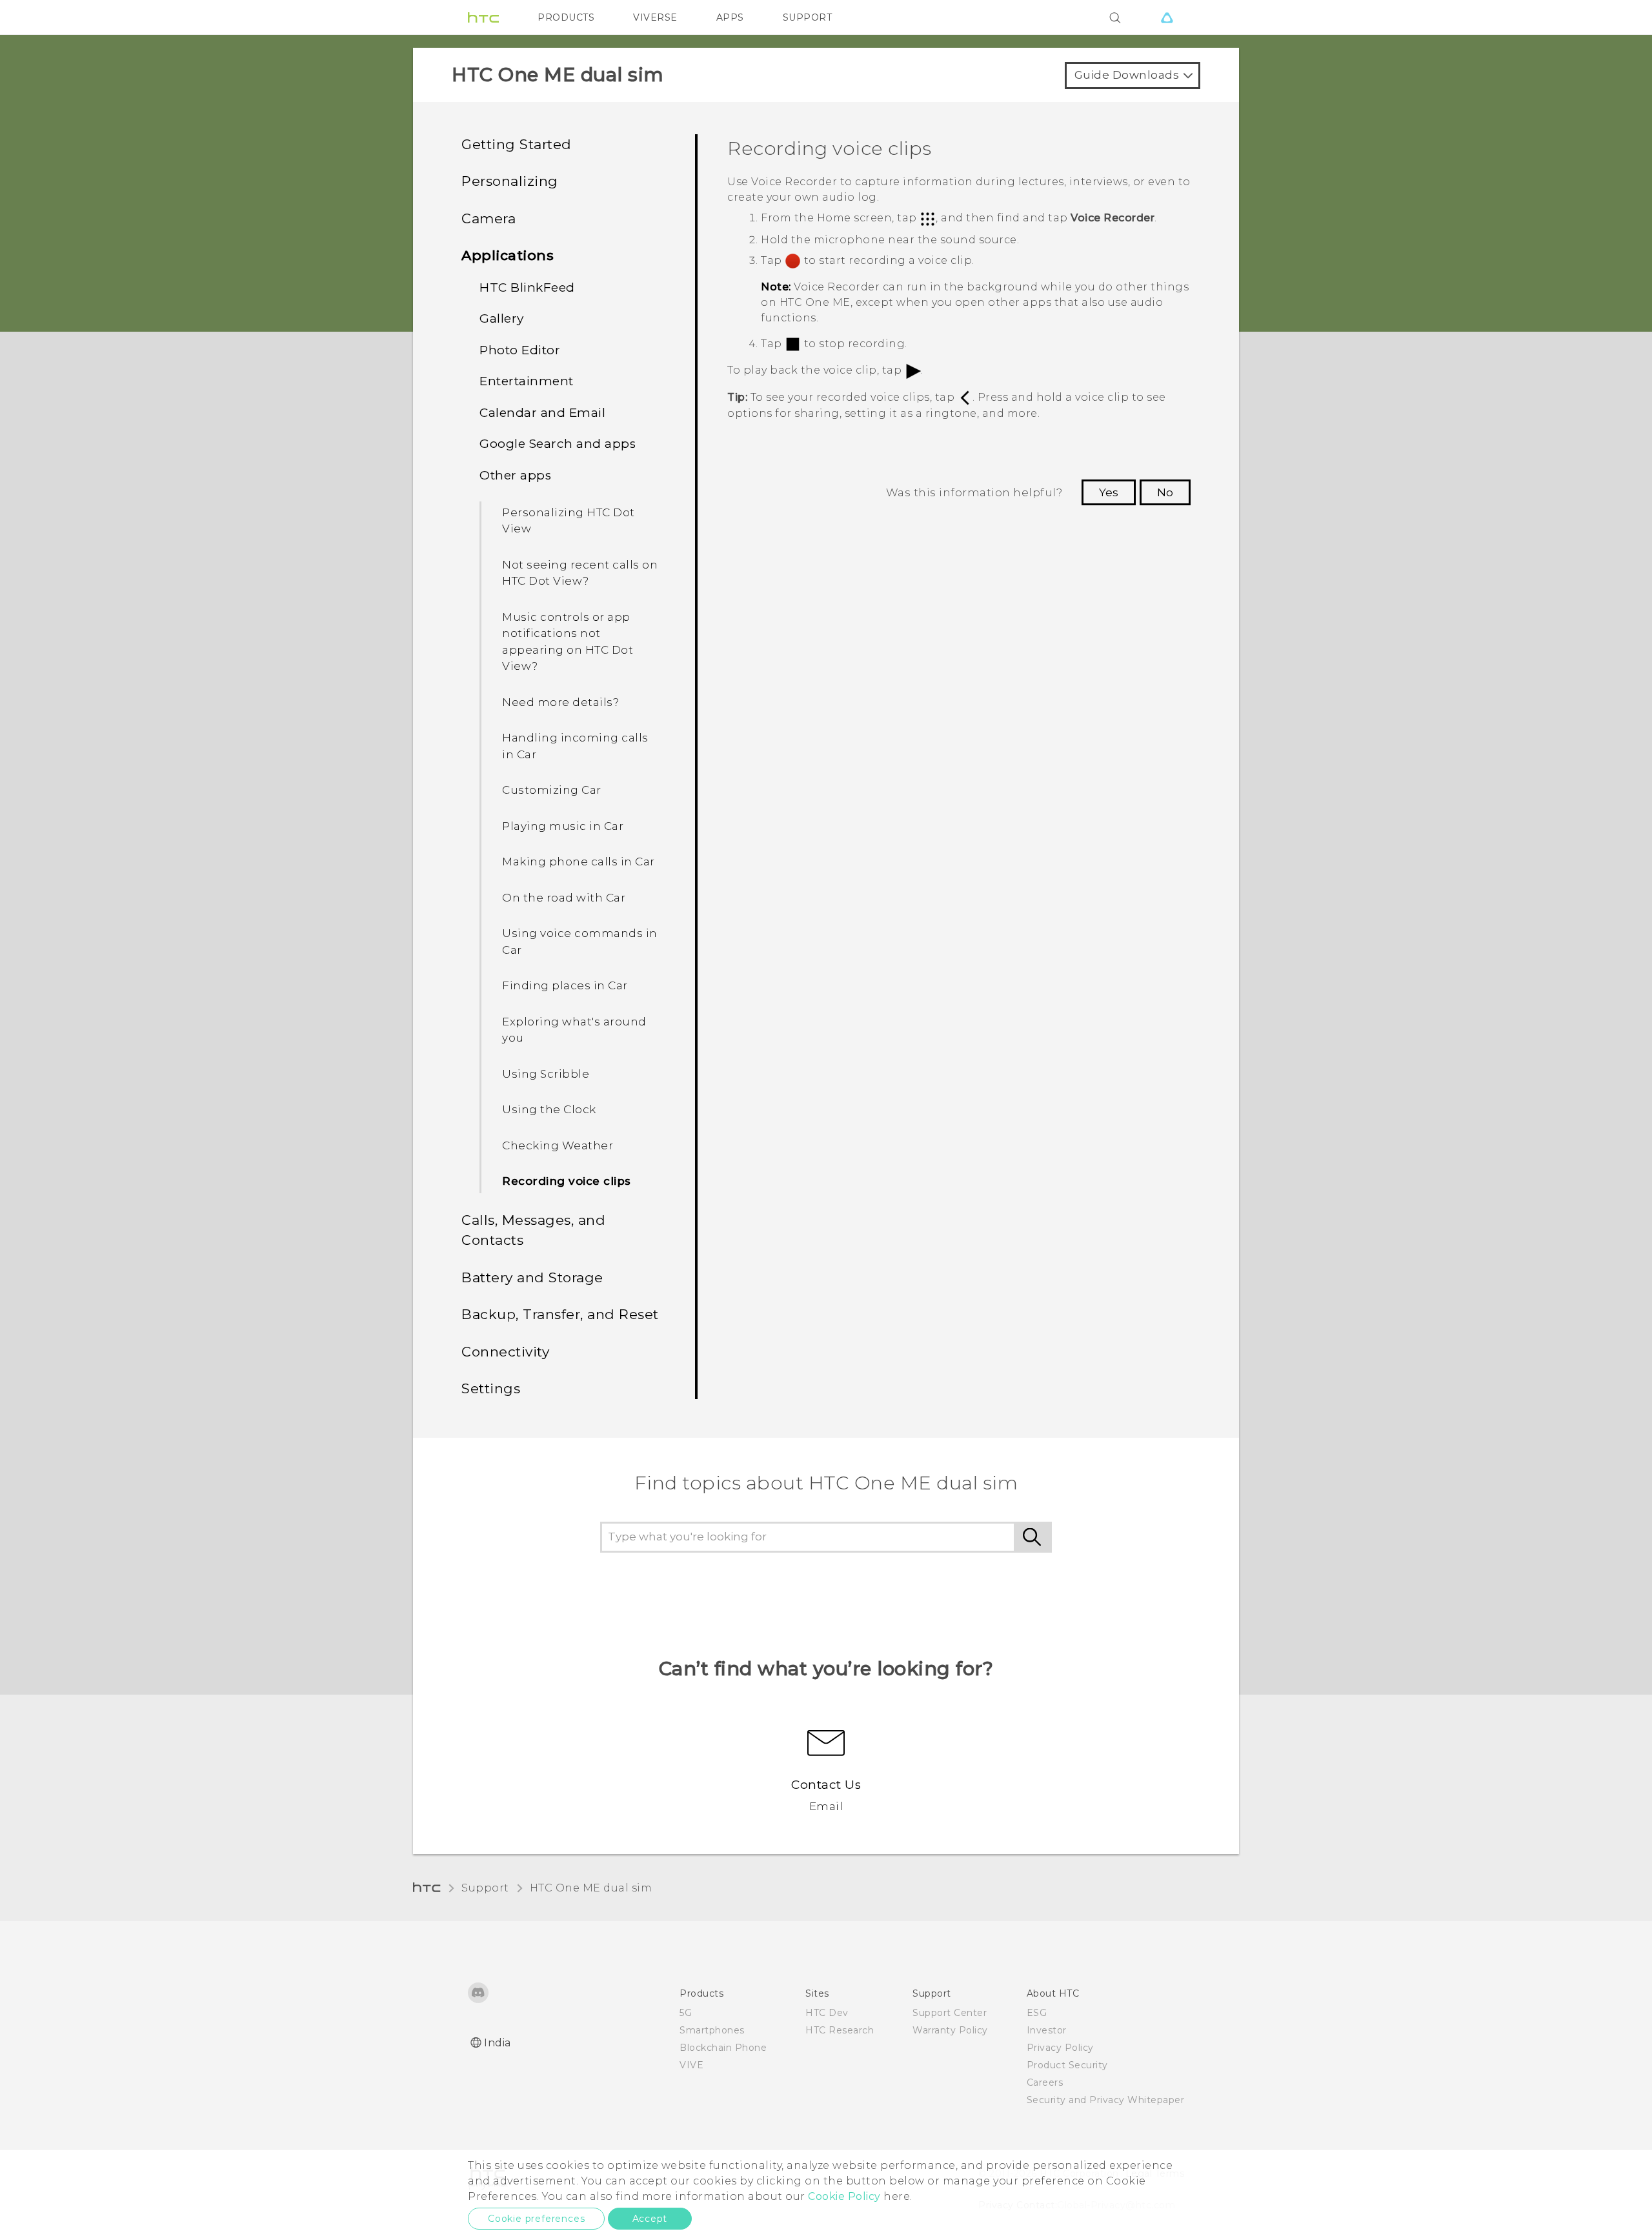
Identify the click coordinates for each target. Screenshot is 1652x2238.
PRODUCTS (566, 17)
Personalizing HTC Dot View (569, 521)
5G (686, 2013)
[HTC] (483, 17)
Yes (1109, 492)
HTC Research (840, 2030)
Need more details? (560, 702)
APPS (730, 17)
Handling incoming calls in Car (575, 746)
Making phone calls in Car (579, 862)
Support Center (950, 2013)
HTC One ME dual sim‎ (591, 1888)
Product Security (1067, 2065)
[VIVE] (1167, 17)
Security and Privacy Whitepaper (1106, 2100)
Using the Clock (549, 1109)
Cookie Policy (844, 2196)
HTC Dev (827, 2013)
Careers (1045, 2082)
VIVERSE (655, 17)
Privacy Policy (1060, 2048)
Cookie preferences (536, 2219)
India (498, 2043)
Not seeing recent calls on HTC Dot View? (580, 573)
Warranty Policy (950, 2030)
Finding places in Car (565, 985)
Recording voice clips (567, 1181)
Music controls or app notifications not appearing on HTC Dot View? (568, 642)
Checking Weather (558, 1145)
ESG (1037, 2013)
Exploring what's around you (574, 1030)
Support (485, 1888)
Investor (1047, 2030)
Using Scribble (546, 1074)
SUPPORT (808, 17)
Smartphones (712, 2030)
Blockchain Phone (723, 2048)
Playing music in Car (563, 826)
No (1165, 492)
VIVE (691, 2065)
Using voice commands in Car (580, 942)
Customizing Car (552, 790)
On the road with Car (564, 898)
